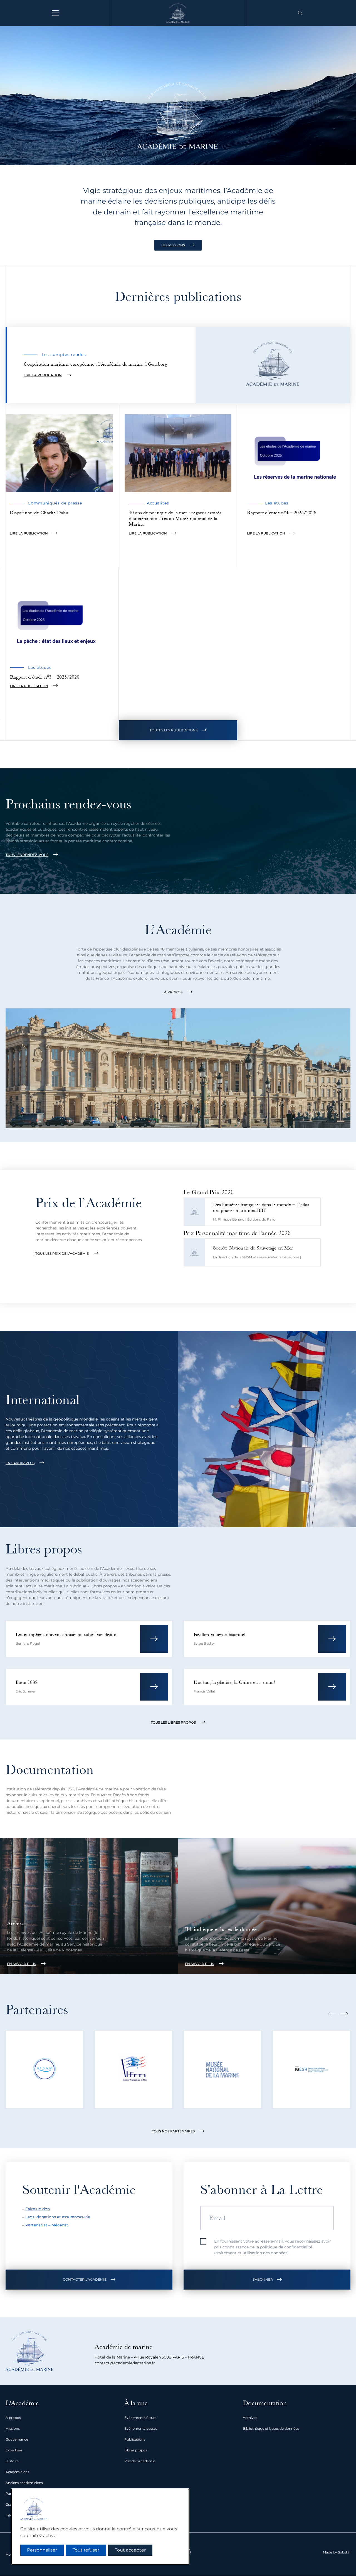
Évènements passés (141, 2428)
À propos (13, 2418)
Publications (135, 2439)
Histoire (12, 2461)
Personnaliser (42, 2550)
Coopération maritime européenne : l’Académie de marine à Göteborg (95, 364)
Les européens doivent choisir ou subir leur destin (66, 1635)
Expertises (14, 2450)
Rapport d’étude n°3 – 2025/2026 (45, 677)
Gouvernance (17, 2439)
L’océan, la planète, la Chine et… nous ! (234, 1682)
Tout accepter (130, 2550)
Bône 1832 (27, 1682)
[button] (300, 13)
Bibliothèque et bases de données (222, 1929)
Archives (17, 1924)
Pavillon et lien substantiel (219, 1635)
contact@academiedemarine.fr (125, 2363)
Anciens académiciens (24, 2483)
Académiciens (17, 2472)
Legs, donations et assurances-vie (58, 2217)
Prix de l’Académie (140, 2461)
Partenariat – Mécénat (47, 2225)
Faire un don (38, 2209)
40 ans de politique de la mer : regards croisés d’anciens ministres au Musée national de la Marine (175, 518)
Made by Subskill (337, 2552)
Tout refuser (86, 2550)
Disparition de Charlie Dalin (39, 513)
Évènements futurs (140, 2418)
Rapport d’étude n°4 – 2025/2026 (282, 513)
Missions (13, 2428)
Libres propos (136, 2450)
